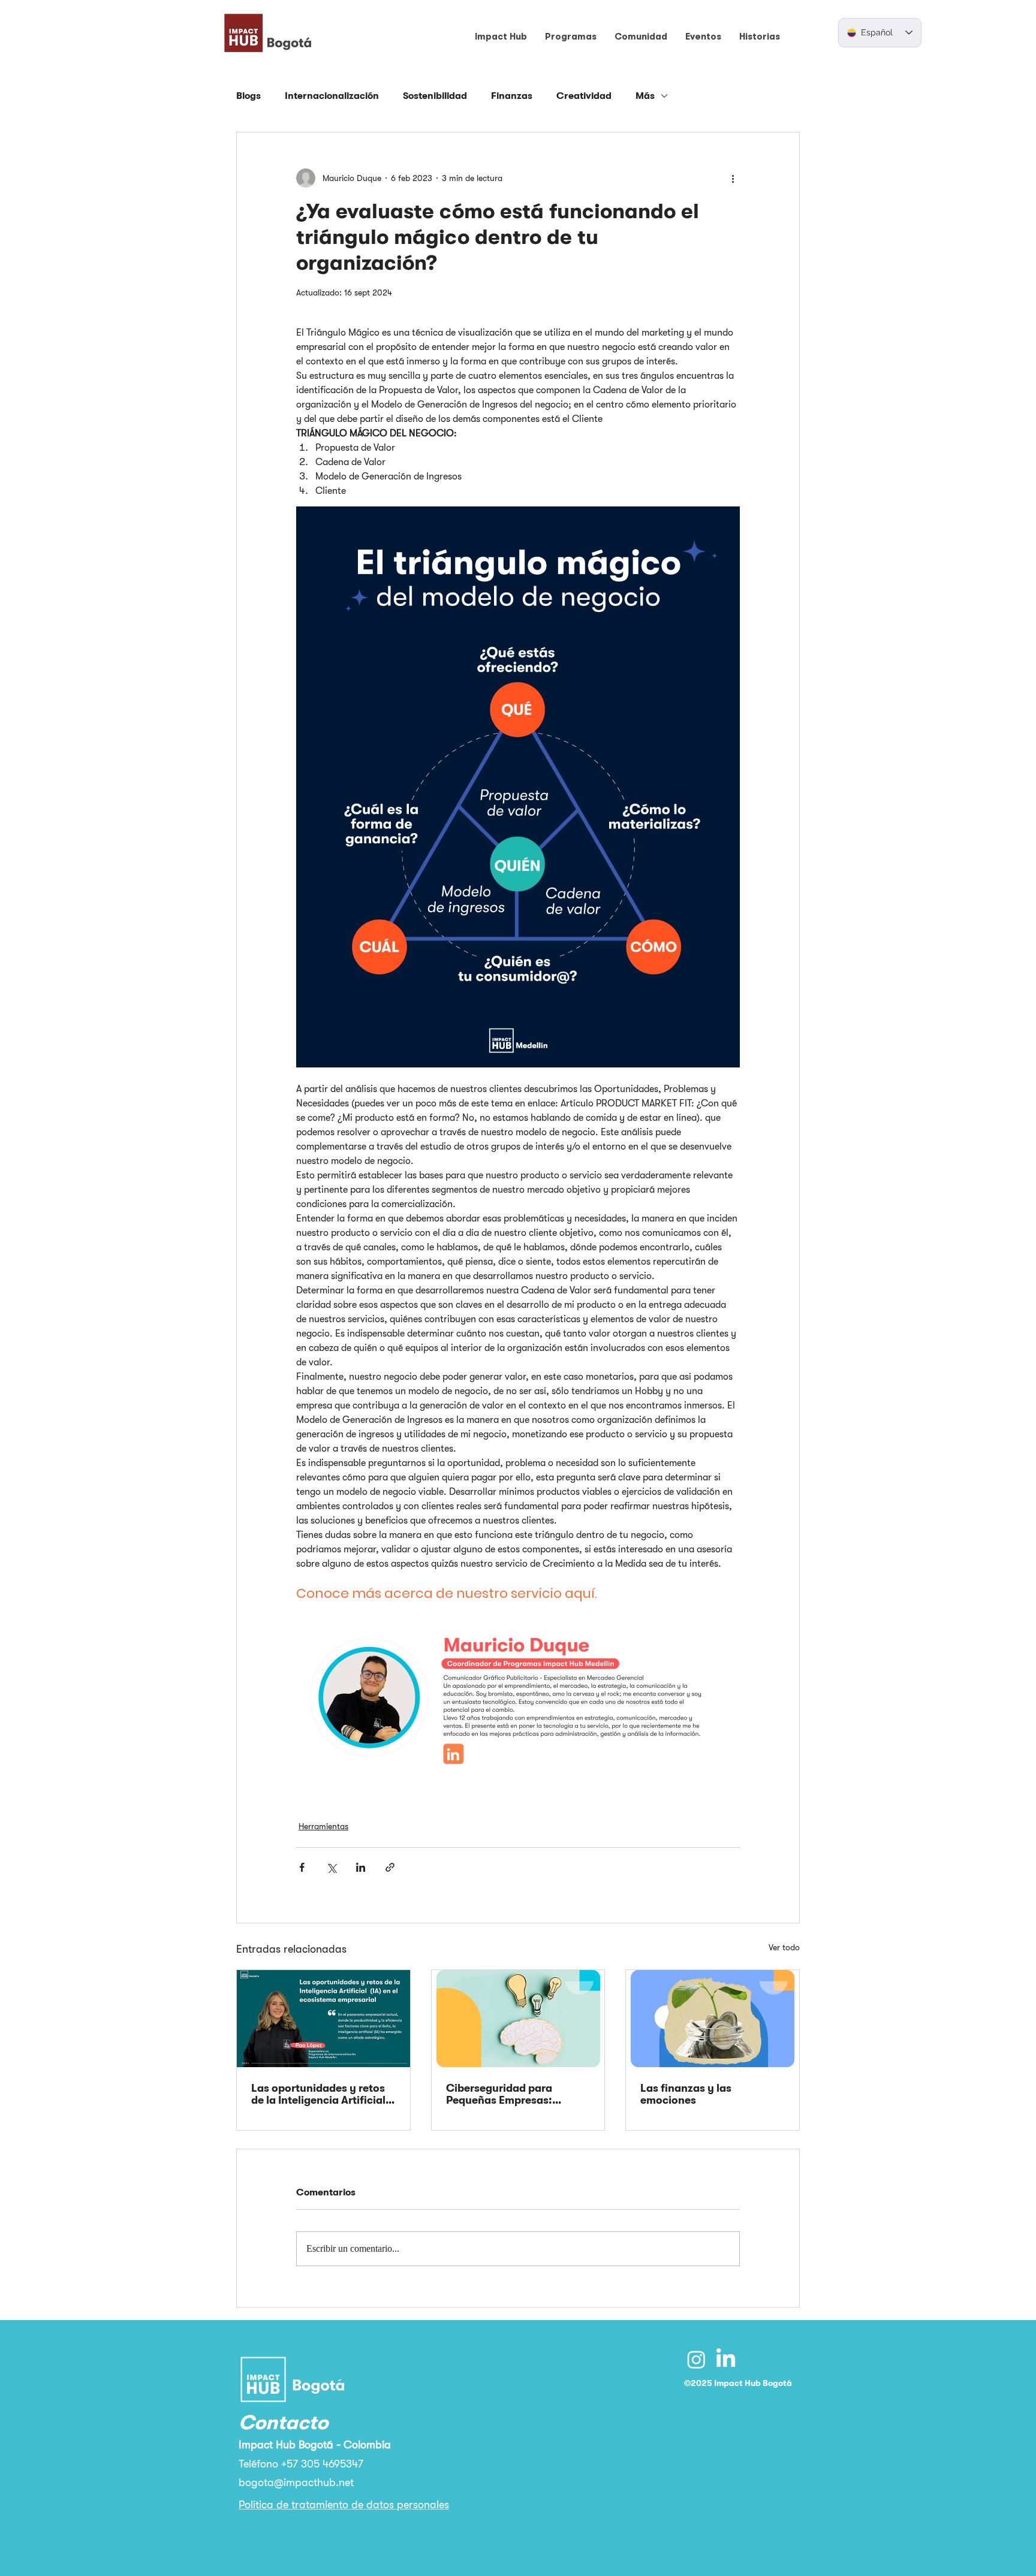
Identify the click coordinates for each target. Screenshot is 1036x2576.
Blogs (249, 96)
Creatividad (584, 96)
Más (645, 96)
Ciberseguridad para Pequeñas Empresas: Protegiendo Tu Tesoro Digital (503, 2094)
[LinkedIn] (726, 2359)
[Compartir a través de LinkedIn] (361, 1867)
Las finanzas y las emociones (686, 2094)
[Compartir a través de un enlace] (390, 1867)
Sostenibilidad (435, 96)
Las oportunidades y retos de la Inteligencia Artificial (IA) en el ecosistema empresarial (318, 2094)
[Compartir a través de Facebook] (302, 1867)
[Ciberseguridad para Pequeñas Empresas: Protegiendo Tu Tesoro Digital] (518, 2019)
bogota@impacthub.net (296, 2483)
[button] (501, 37)
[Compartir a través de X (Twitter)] (331, 1867)
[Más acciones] (733, 178)
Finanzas (512, 96)
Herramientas (323, 1826)
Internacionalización (332, 96)
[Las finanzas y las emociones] (713, 2019)
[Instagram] (696, 2359)
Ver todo (784, 1947)
